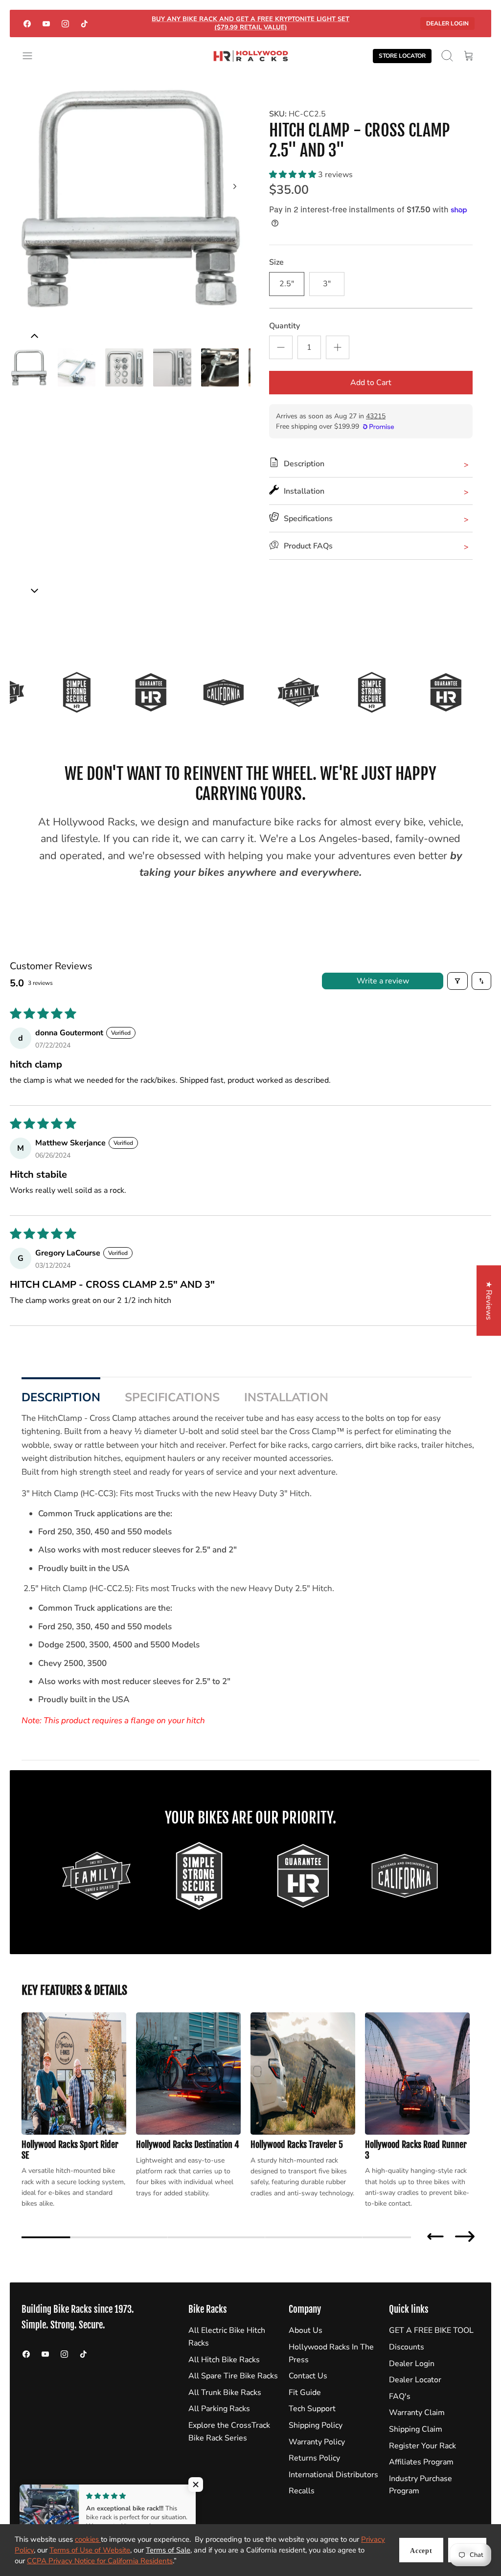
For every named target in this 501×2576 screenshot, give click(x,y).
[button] (294, 175)
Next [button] (465, 2236)
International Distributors (333, 2475)
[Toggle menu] (32, 56)
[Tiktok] (84, 23)
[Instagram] (65, 23)
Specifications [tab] (172, 1397)
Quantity (285, 326)
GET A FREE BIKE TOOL (431, 2330)
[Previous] (34, 591)
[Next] (235, 186)
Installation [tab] (286, 1397)
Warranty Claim (417, 2413)
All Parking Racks (219, 2409)
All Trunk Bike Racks (225, 2393)
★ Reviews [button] (489, 1300)
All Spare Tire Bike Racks (233, 2376)
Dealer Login (447, 23)
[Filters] (457, 981)
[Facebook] (27, 23)
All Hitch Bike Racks (224, 2360)
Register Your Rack (422, 2446)
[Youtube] (46, 23)
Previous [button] (435, 2236)
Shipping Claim (416, 2429)
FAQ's (400, 2396)
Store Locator (402, 56)
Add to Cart (371, 383)
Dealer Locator (415, 2380)
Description (61, 1397)
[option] (130, 197)
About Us (306, 2330)
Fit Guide (305, 2393)
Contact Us (308, 2376)
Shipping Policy (316, 2425)
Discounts (407, 2347)
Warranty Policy (317, 2442)
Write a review (383, 981)
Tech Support (312, 2409)
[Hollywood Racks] (251, 56)
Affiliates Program (421, 2462)
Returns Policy (314, 2458)
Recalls (302, 2491)
